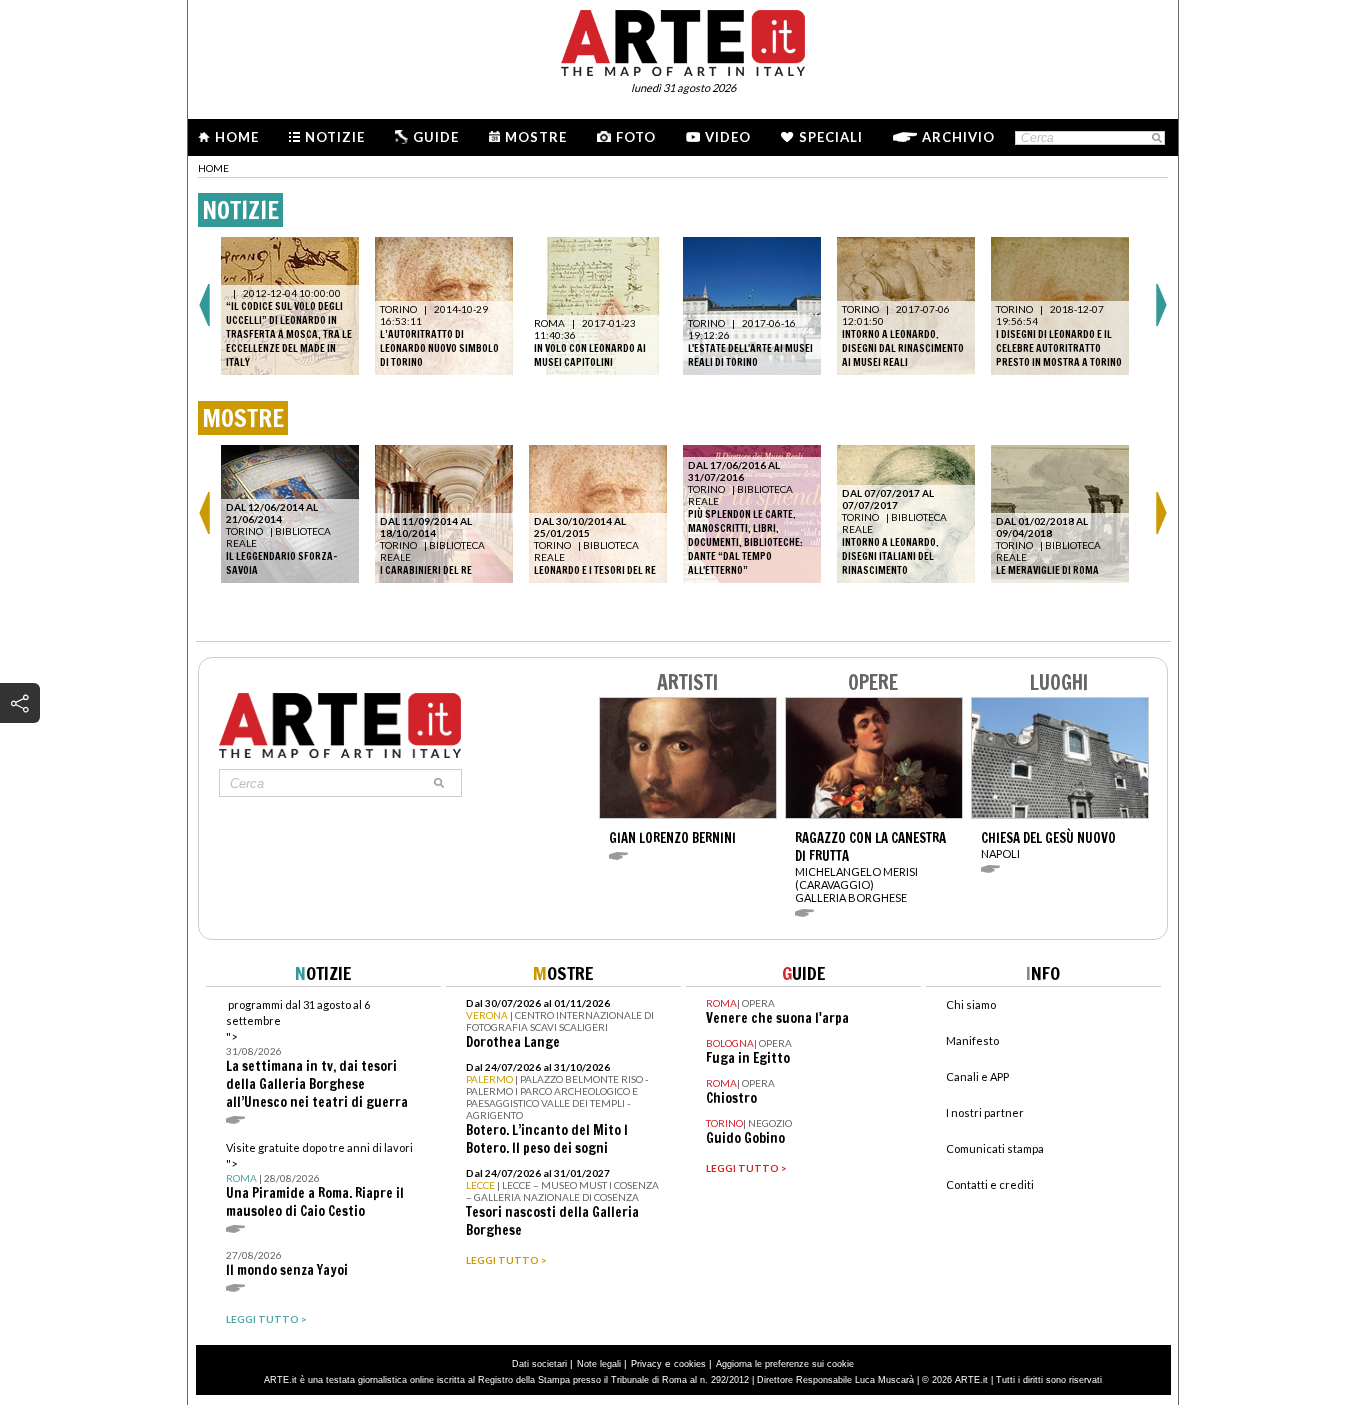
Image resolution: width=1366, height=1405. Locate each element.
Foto (636, 137)
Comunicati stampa (995, 1148)
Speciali (831, 137)
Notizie (335, 137)
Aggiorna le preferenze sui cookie (785, 1364)
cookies (690, 1364)
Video (728, 137)
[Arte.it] (683, 40)
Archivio (958, 137)
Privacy (646, 1364)
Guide (436, 137)
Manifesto (972, 1040)
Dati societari (539, 1364)
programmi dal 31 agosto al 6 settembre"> (317, 1054)
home (213, 168)
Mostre (536, 137)
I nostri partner (985, 1112)
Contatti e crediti (990, 1184)
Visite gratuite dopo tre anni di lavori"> (319, 1180)
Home (237, 137)
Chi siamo (971, 1004)
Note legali (599, 1364)
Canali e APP (977, 1076)
